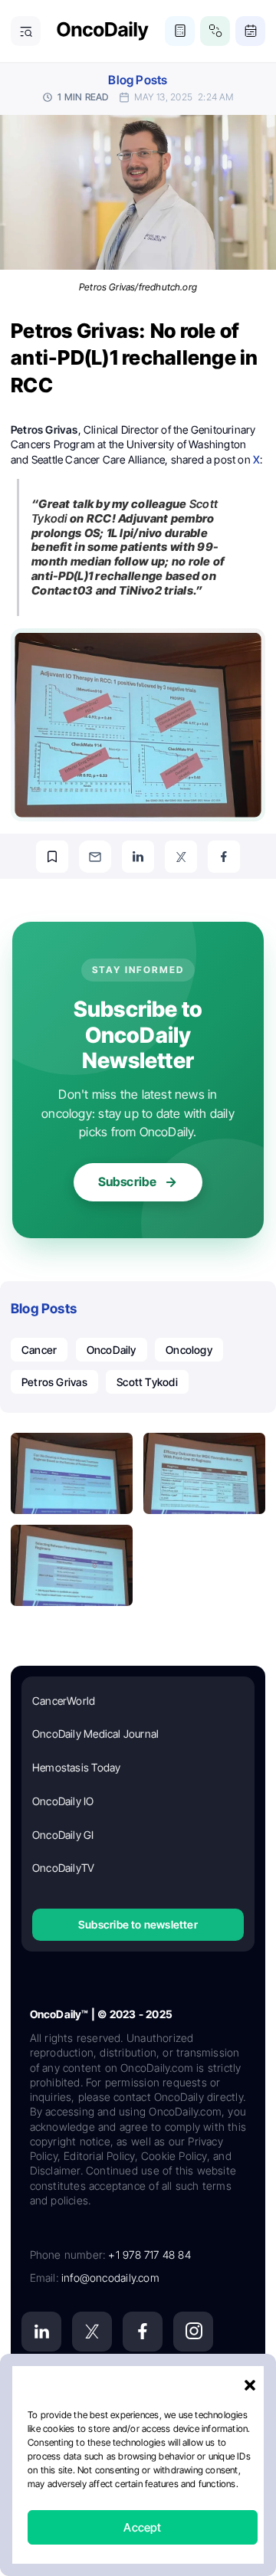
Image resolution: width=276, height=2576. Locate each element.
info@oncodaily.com (110, 2278)
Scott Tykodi (147, 1382)
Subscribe (128, 1181)
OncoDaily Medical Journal (95, 1734)
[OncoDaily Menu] (26, 31)
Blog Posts (138, 80)
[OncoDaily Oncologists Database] (215, 31)
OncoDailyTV (63, 1868)
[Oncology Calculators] (180, 31)
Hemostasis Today (76, 1767)
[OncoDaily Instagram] (193, 2332)
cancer (39, 1350)
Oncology (189, 1350)
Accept (142, 2527)
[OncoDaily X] (92, 2332)
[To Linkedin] (138, 857)
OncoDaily (112, 1350)
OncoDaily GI (63, 1835)
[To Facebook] (224, 857)
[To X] (181, 857)
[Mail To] (95, 857)
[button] (250, 2385)
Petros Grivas (54, 1382)
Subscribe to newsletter (138, 1924)
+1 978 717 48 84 (149, 2255)
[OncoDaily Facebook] (143, 2332)
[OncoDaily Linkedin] (41, 2332)
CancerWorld (64, 1701)
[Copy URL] (52, 857)
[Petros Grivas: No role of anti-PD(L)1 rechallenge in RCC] (72, 1473)
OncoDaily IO (63, 1801)
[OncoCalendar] (250, 31)
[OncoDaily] (103, 31)
